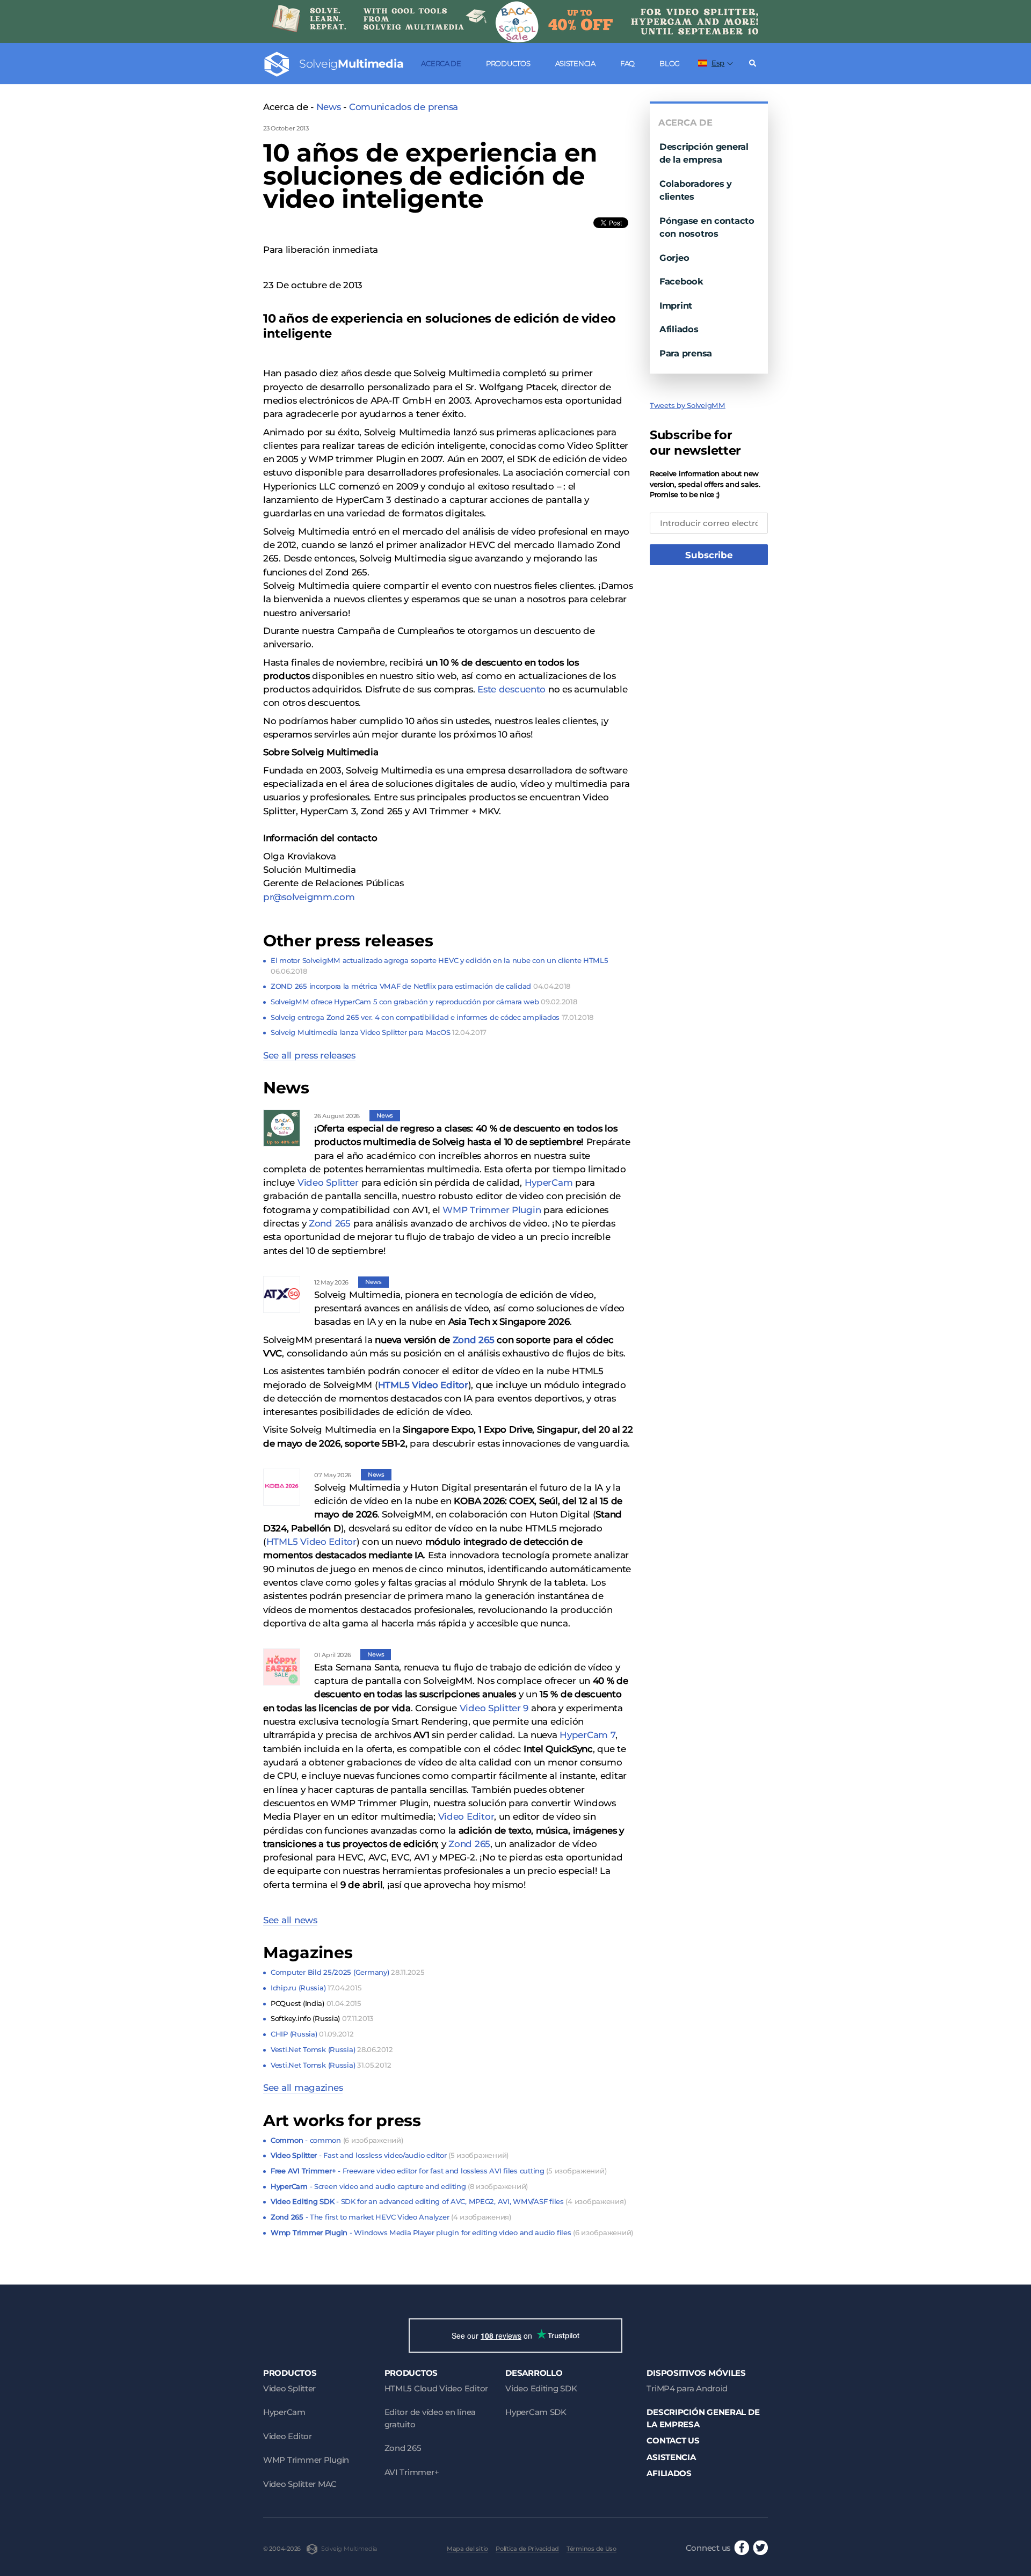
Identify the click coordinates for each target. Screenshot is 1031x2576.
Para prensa (686, 353)
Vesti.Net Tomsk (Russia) (332, 2049)
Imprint (676, 305)
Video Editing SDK (541, 2388)
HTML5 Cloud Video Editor (436, 2388)
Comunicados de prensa (404, 107)
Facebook (681, 281)
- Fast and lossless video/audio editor (390, 2155)
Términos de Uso (591, 2549)
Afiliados (679, 329)
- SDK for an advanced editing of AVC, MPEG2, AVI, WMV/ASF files (448, 2201)
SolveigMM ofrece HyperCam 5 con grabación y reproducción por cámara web (424, 1002)
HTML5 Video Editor (311, 1542)
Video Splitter (328, 1183)
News (329, 107)
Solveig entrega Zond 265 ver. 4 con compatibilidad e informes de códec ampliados (432, 1017)
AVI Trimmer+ (412, 2472)
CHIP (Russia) (312, 2034)
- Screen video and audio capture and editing (399, 2186)
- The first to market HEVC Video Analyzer (391, 2217)
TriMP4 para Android (687, 2388)
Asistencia (575, 63)
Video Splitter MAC (300, 2484)
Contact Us (673, 2440)
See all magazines (303, 2088)
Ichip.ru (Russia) (316, 1988)
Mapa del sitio (467, 2549)
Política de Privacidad (527, 2549)
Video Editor (466, 1816)
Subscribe (709, 555)
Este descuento (511, 689)
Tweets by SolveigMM (688, 405)
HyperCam (549, 1183)
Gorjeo (674, 258)
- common (337, 2140)
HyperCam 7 (587, 1735)
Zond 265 (330, 1223)
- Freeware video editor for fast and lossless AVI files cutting (438, 2171)
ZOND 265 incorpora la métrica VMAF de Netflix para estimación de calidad (420, 986)
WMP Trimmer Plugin (492, 1210)
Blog (670, 63)
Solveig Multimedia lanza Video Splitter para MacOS (379, 1032)
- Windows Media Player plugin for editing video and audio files (452, 2232)
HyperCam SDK (536, 2412)
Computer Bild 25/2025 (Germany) (347, 1972)
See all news (290, 1920)
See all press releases (309, 1055)
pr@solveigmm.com (309, 897)
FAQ (627, 63)
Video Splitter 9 (494, 1708)
